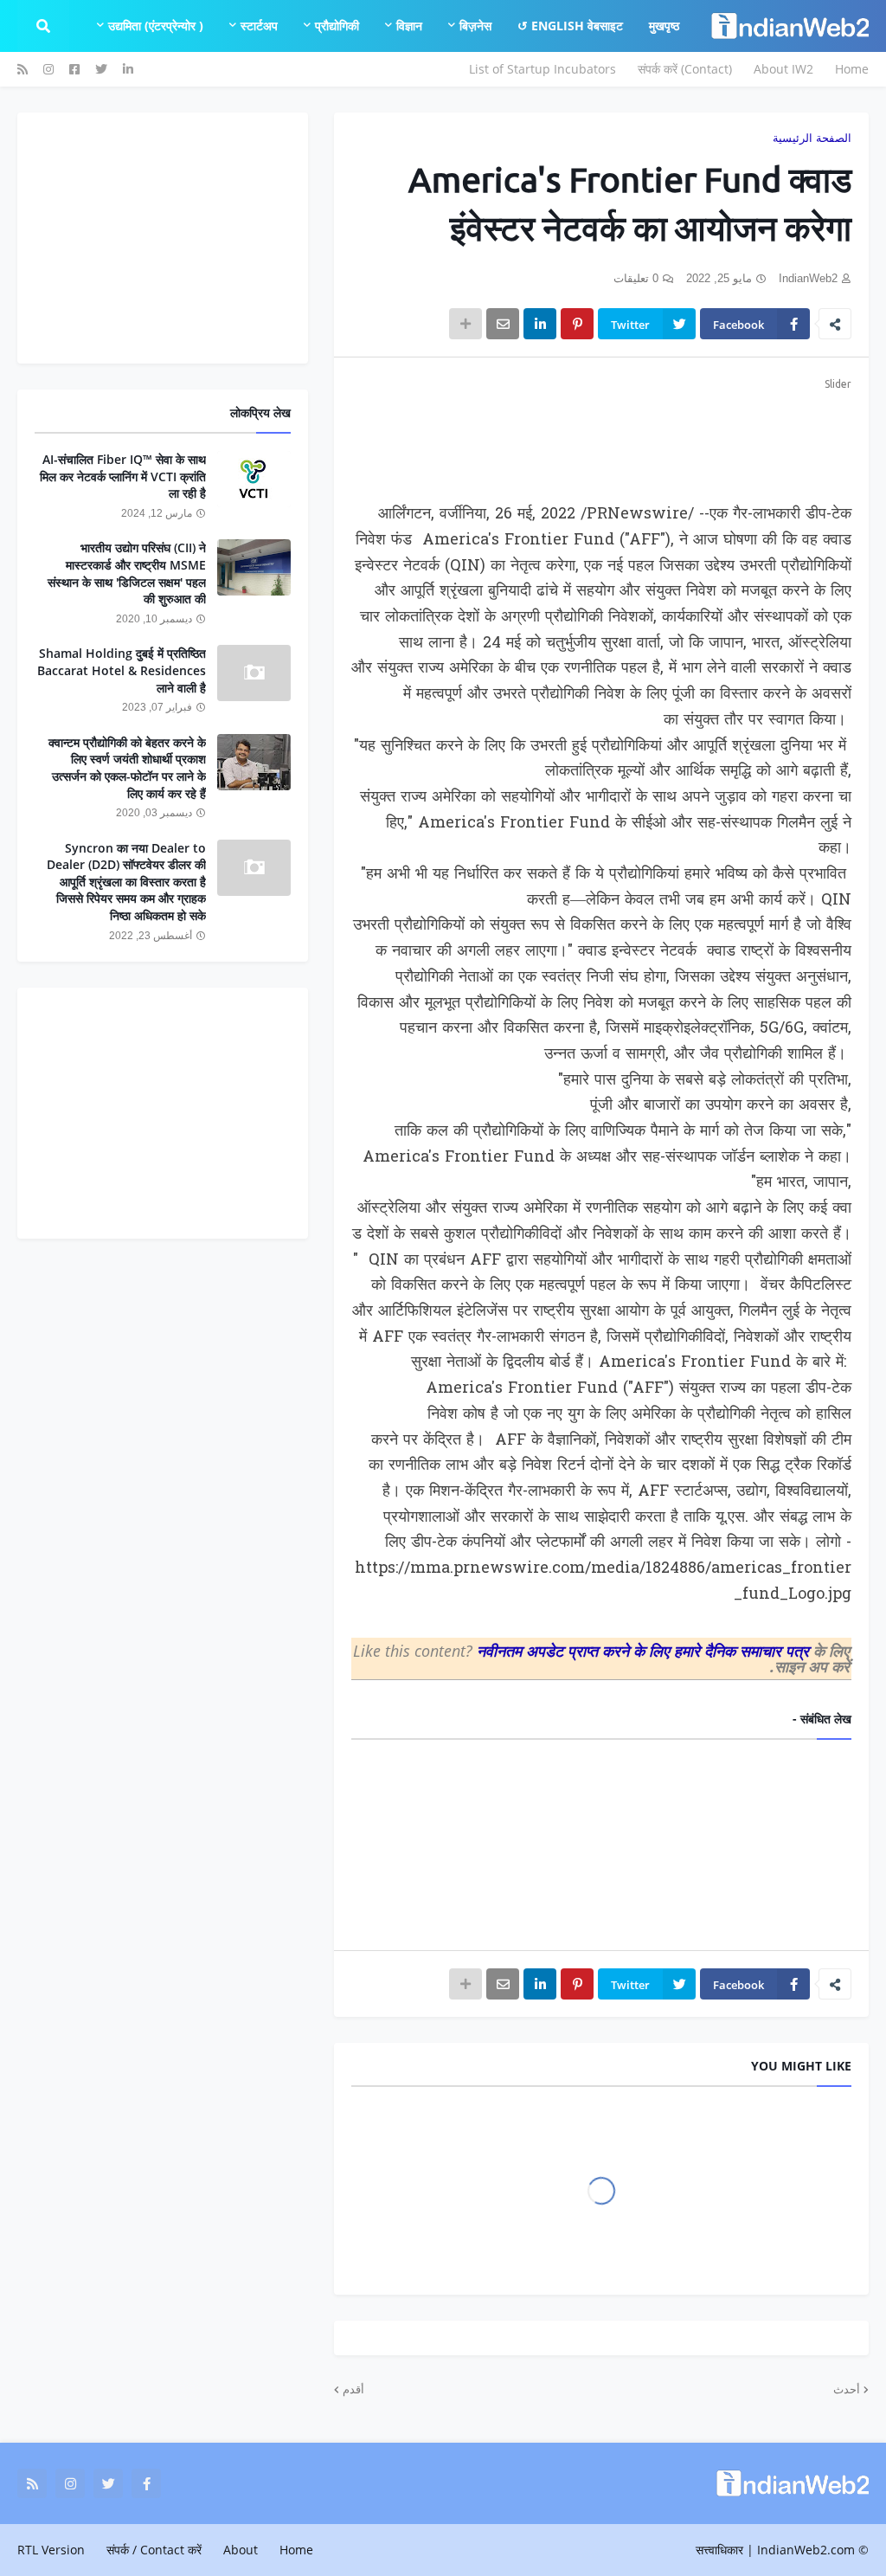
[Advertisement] (601, 437)
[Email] (503, 324)
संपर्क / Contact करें (154, 2550)
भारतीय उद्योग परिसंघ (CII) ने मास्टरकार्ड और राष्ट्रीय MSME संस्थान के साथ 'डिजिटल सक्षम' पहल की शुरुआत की (127, 573)
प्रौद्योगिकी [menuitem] (337, 26)
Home (852, 69)
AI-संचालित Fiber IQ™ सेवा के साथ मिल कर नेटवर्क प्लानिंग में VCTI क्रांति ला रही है (123, 476)
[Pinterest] (577, 324)
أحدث (847, 2389)
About (241, 2550)
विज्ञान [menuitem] (409, 26)
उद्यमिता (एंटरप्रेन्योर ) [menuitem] (156, 26)
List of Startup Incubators (543, 69)
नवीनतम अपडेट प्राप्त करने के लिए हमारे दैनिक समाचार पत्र (645, 1651)
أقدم (353, 2389)
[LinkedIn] (540, 324)
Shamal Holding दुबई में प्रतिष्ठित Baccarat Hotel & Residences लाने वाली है (122, 670)
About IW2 (783, 69)
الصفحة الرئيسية (812, 138)
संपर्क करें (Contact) (685, 69)
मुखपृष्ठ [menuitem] (664, 26)
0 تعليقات (636, 278)
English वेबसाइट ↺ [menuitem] (570, 26)
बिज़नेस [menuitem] (475, 26)
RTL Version (51, 2550)
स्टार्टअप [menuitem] (259, 26)
